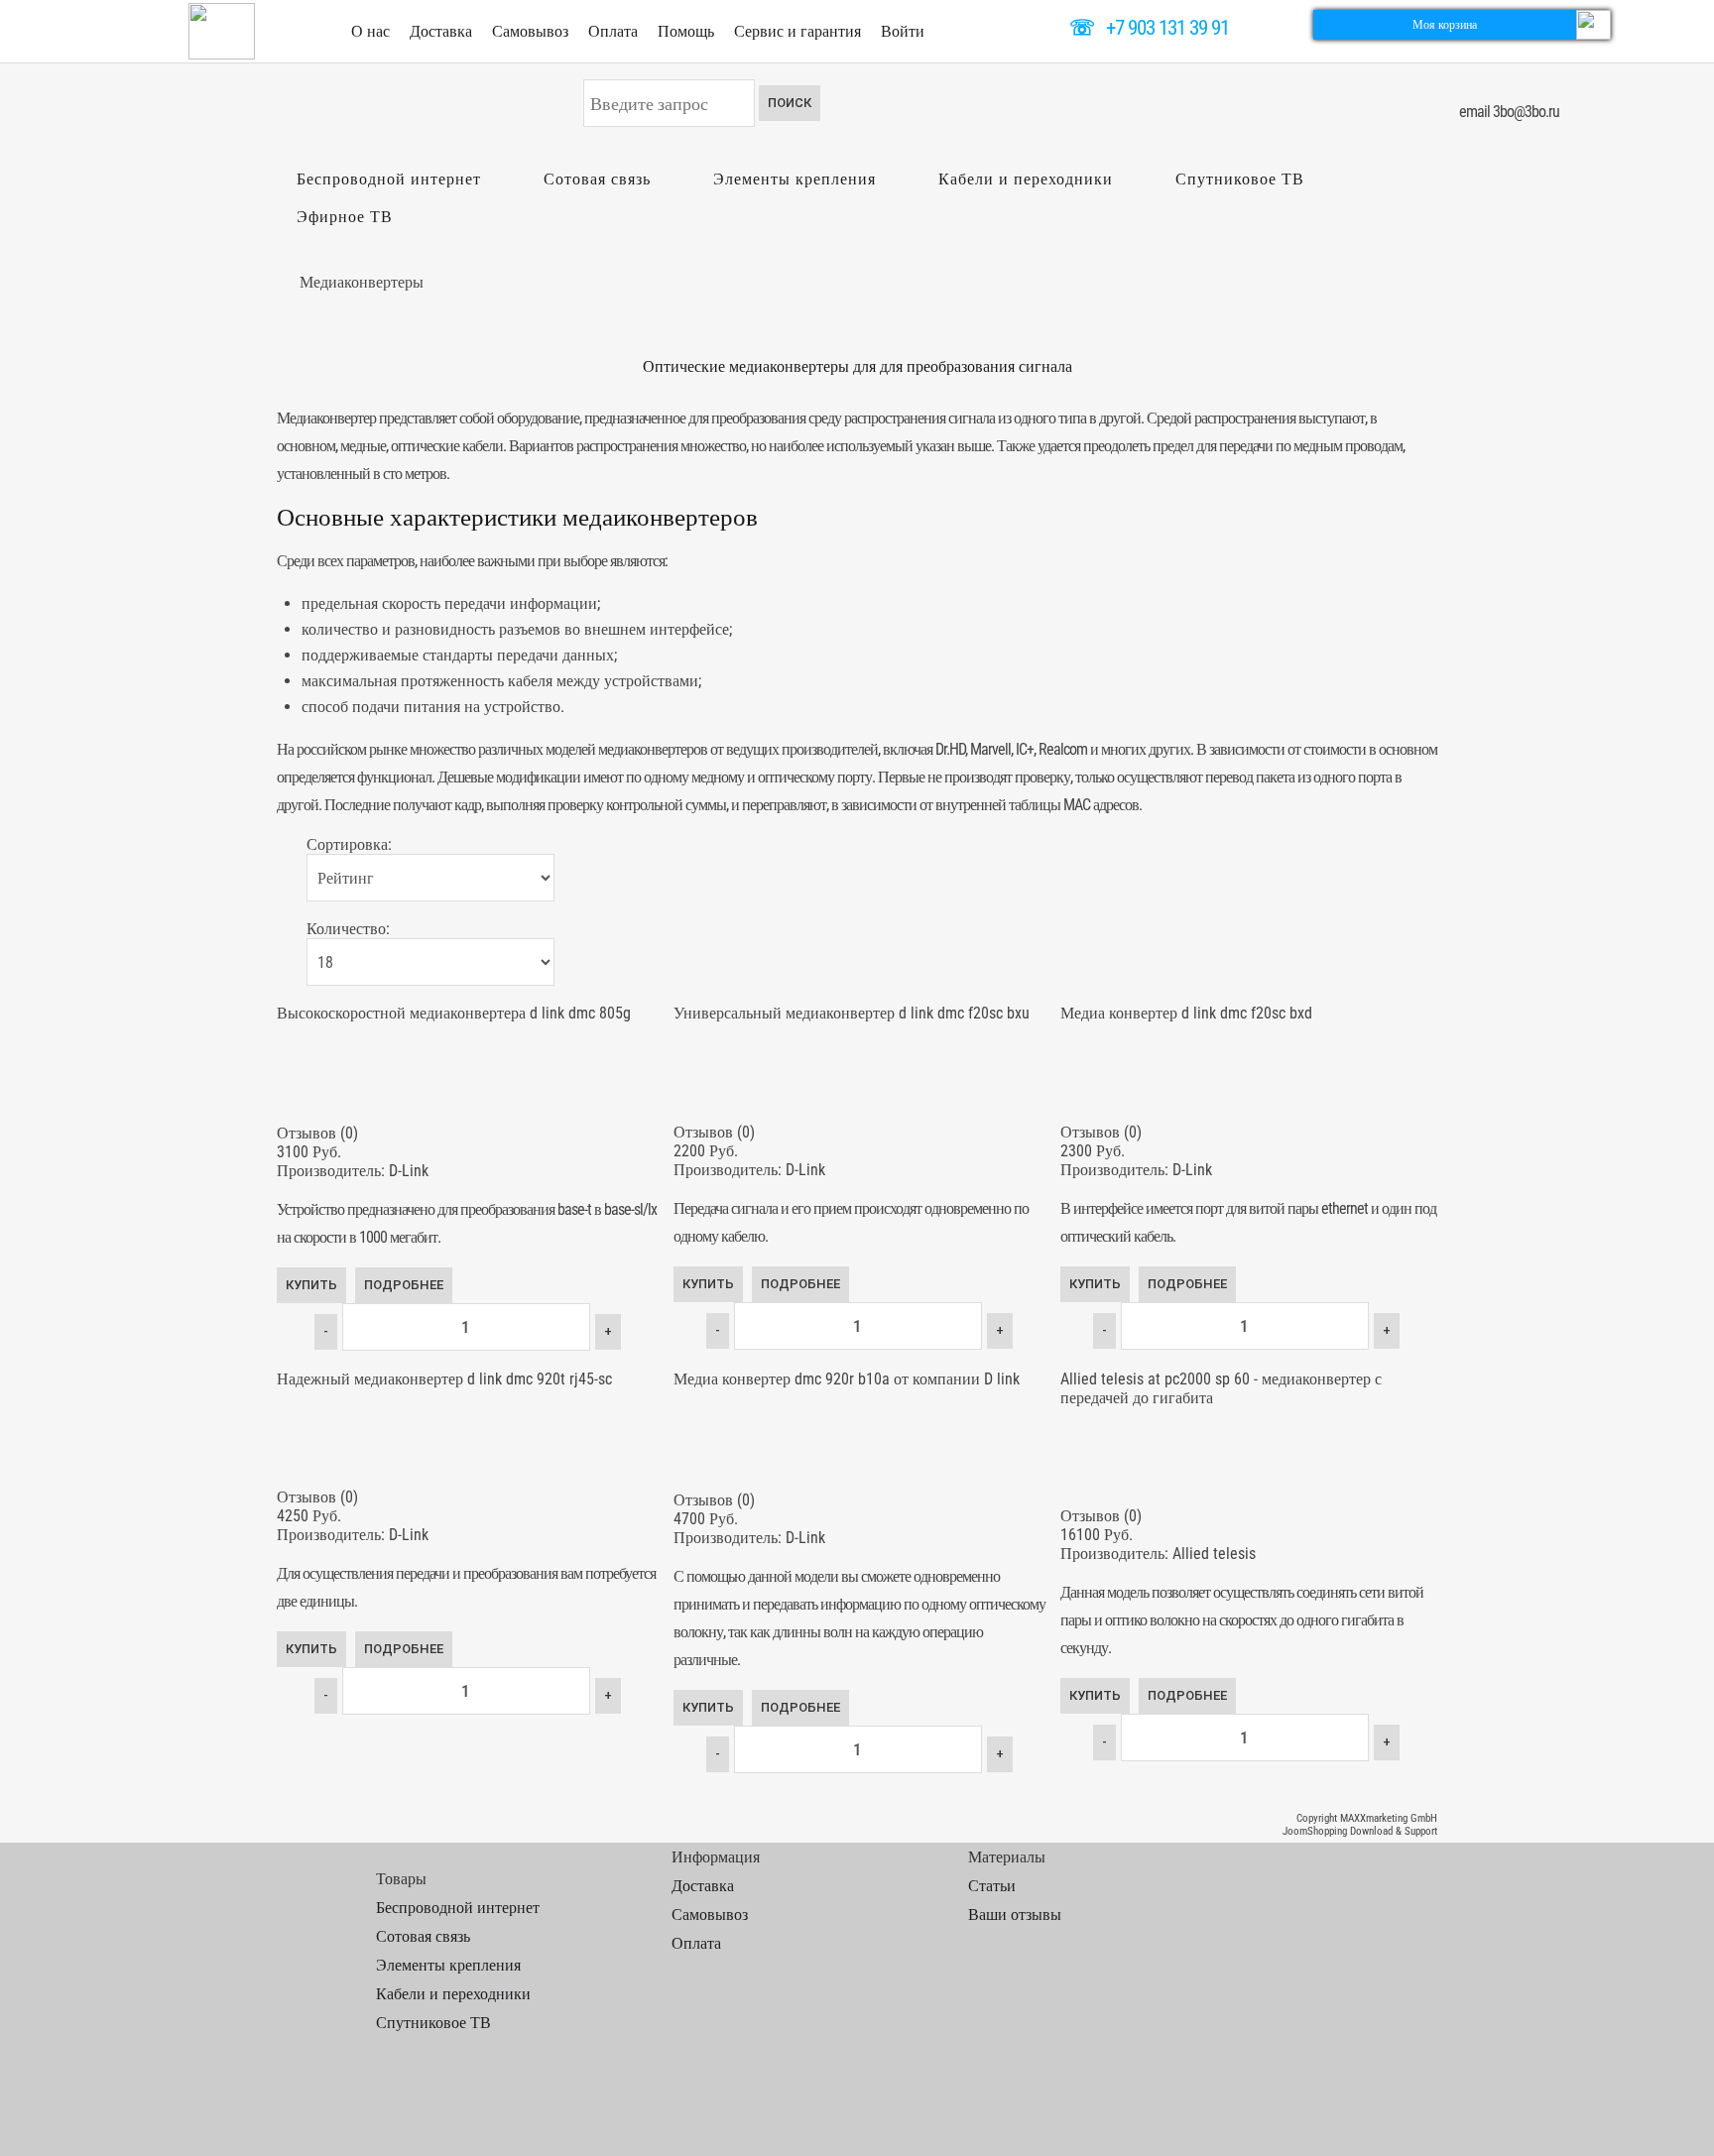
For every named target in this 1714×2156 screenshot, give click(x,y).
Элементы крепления (795, 179)
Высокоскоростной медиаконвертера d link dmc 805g (454, 1013)
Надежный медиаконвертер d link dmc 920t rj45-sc (444, 1379)
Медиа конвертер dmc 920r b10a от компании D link (847, 1379)
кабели (483, 446)
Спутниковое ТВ (1240, 179)
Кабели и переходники (1026, 179)
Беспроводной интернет (389, 179)
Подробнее (404, 1285)
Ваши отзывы (1015, 1915)
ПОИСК (790, 103)
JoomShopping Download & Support (1360, 1831)
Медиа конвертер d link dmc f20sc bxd (1186, 1013)
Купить (311, 1285)
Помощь (686, 31)
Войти (903, 31)
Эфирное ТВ (345, 217)
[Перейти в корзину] (1593, 23)
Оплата (613, 31)
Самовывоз (530, 31)
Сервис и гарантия (797, 31)
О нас (370, 31)
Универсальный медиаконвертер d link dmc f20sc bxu (852, 1013)
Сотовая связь (597, 179)
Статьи (992, 1886)
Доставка (441, 31)
